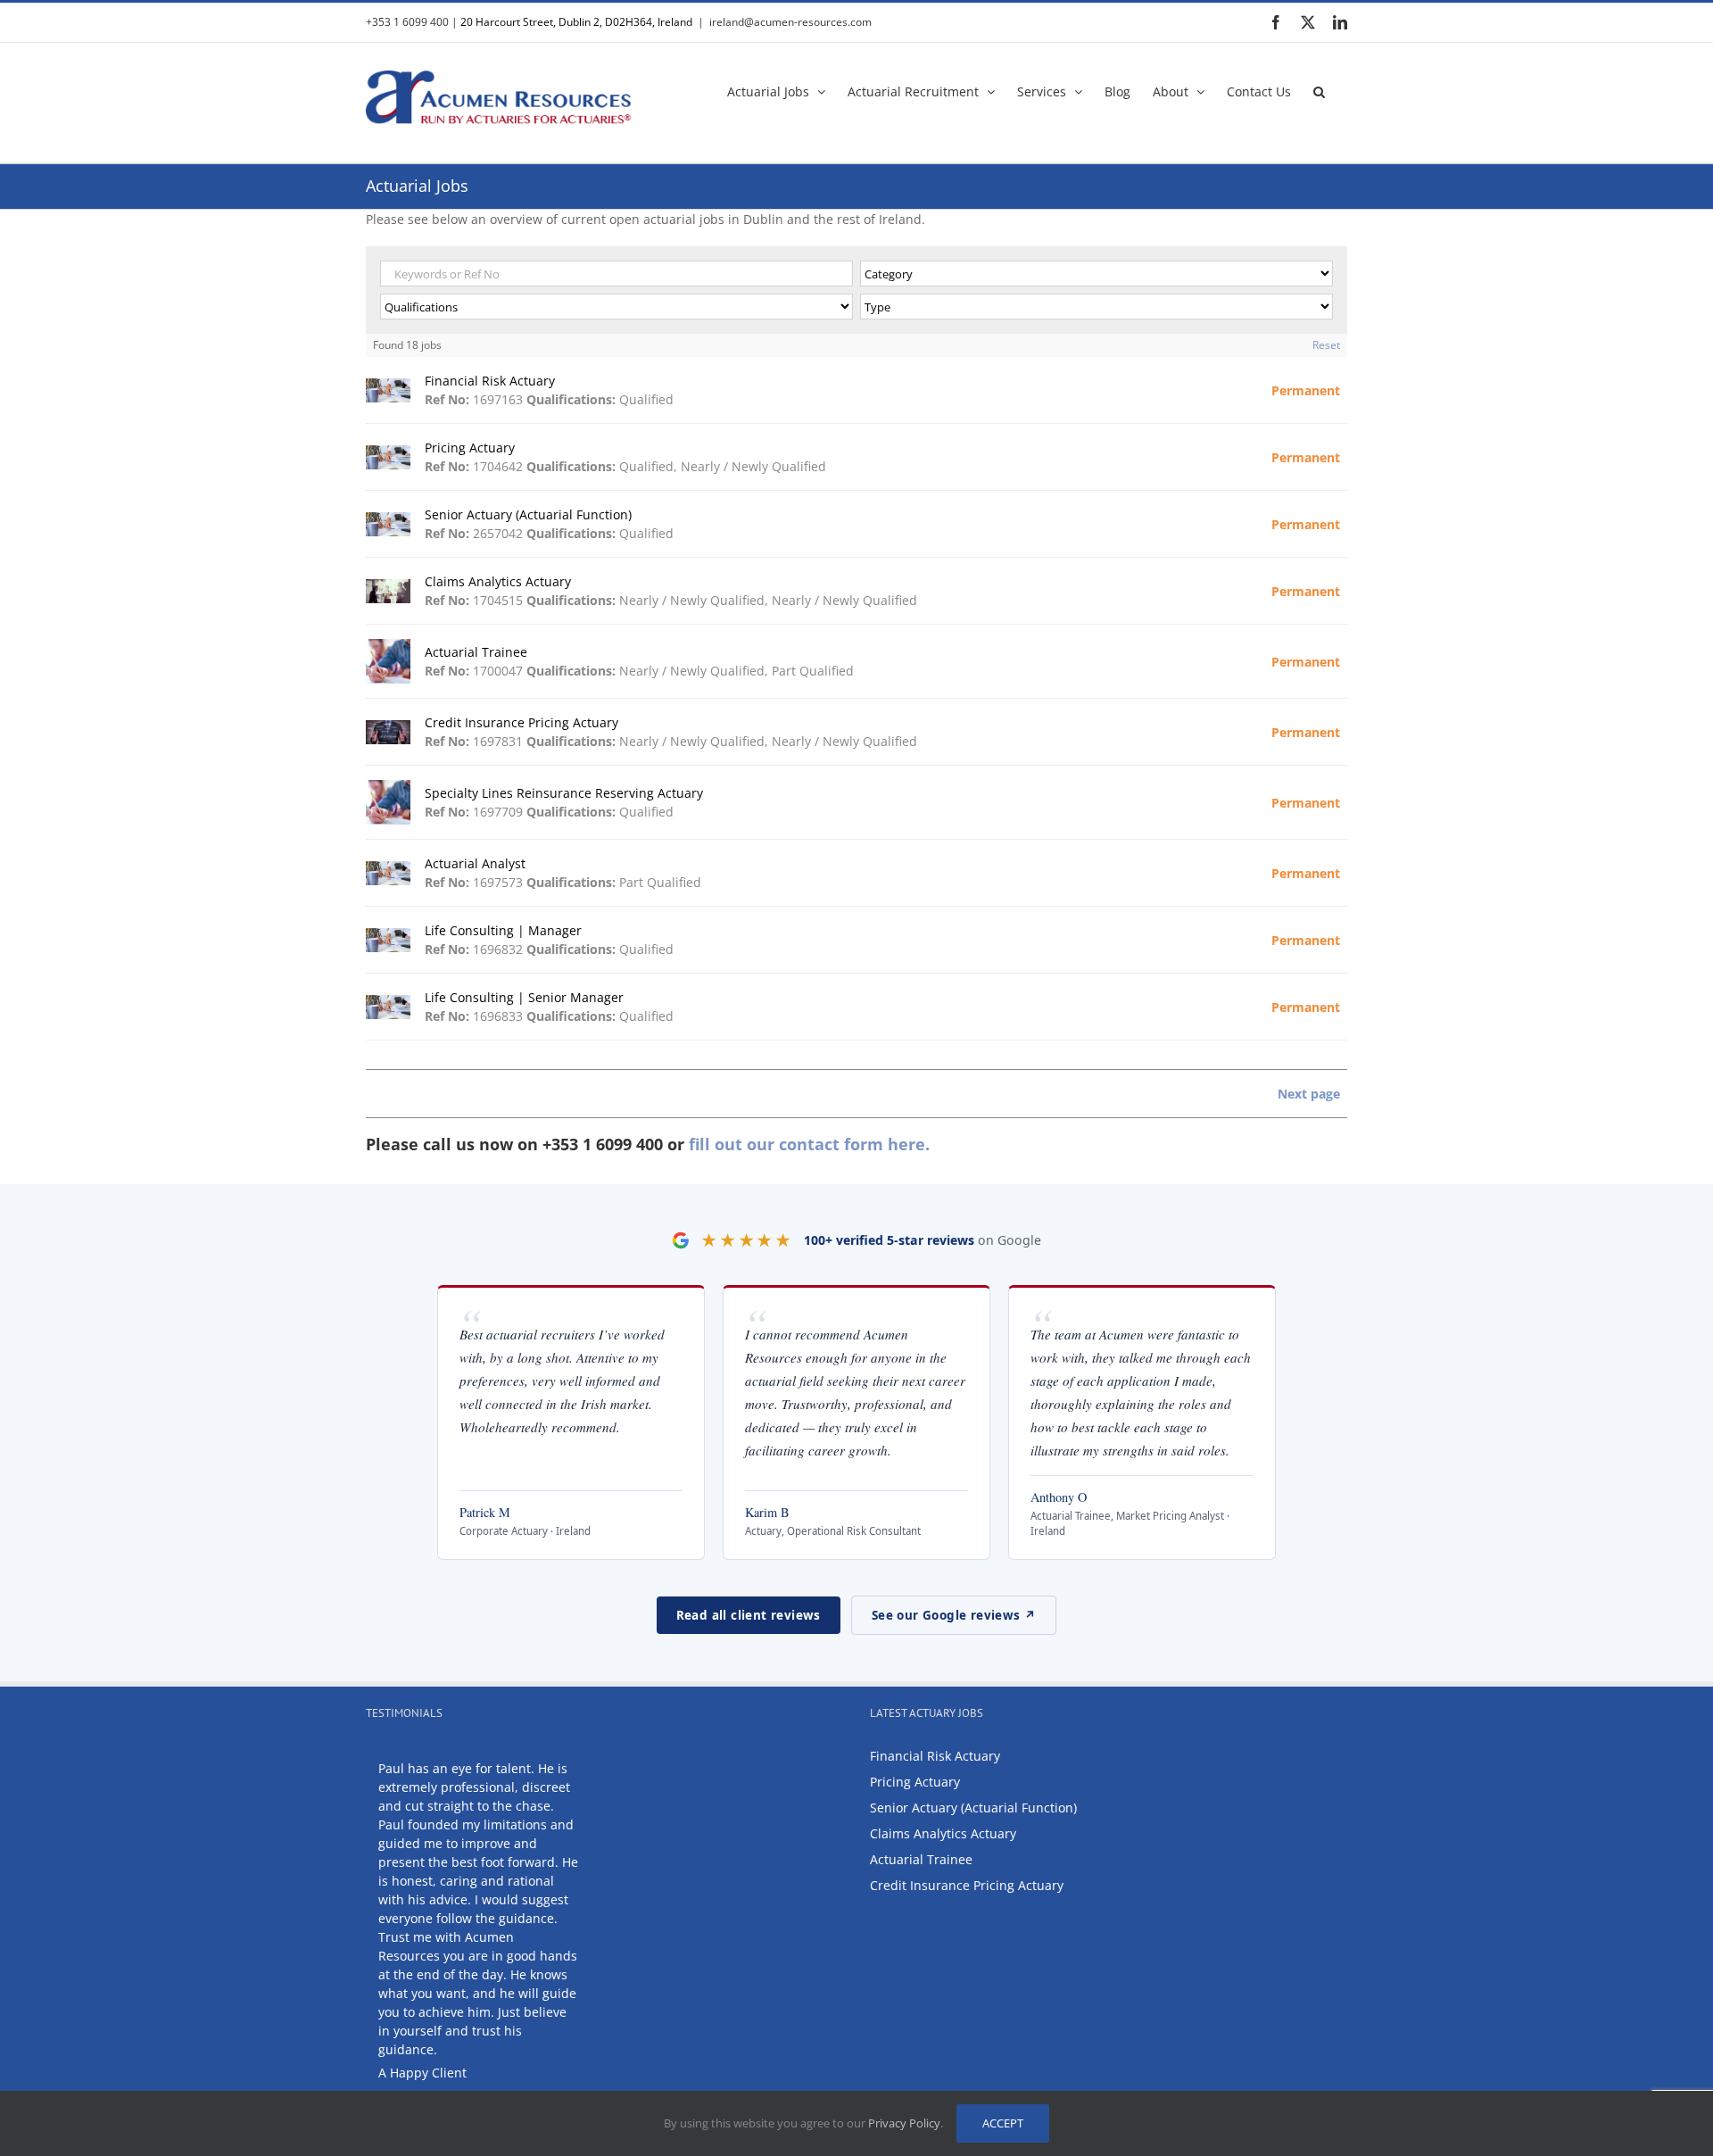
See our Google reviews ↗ (954, 1615)
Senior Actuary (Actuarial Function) (973, 1808)
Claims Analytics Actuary (943, 1833)
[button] (1319, 90)
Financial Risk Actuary (935, 1756)
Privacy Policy (904, 2123)
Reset (1326, 345)
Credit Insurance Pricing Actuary (967, 1885)
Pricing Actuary (915, 1782)
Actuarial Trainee (921, 1859)
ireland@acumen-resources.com (790, 22)
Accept (1003, 2123)
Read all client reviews (749, 1615)
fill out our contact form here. (809, 1144)
